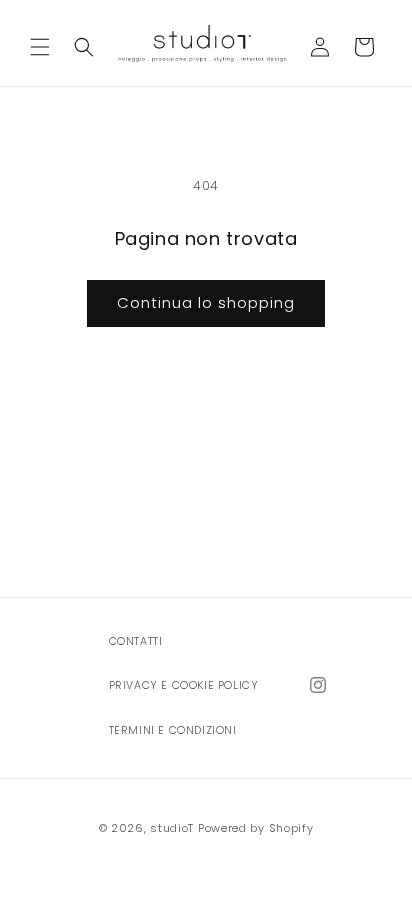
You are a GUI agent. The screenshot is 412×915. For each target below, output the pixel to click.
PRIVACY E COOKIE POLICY (184, 685)
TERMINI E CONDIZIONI (173, 730)
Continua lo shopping (206, 302)
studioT (172, 828)
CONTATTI (136, 641)
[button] (40, 47)
